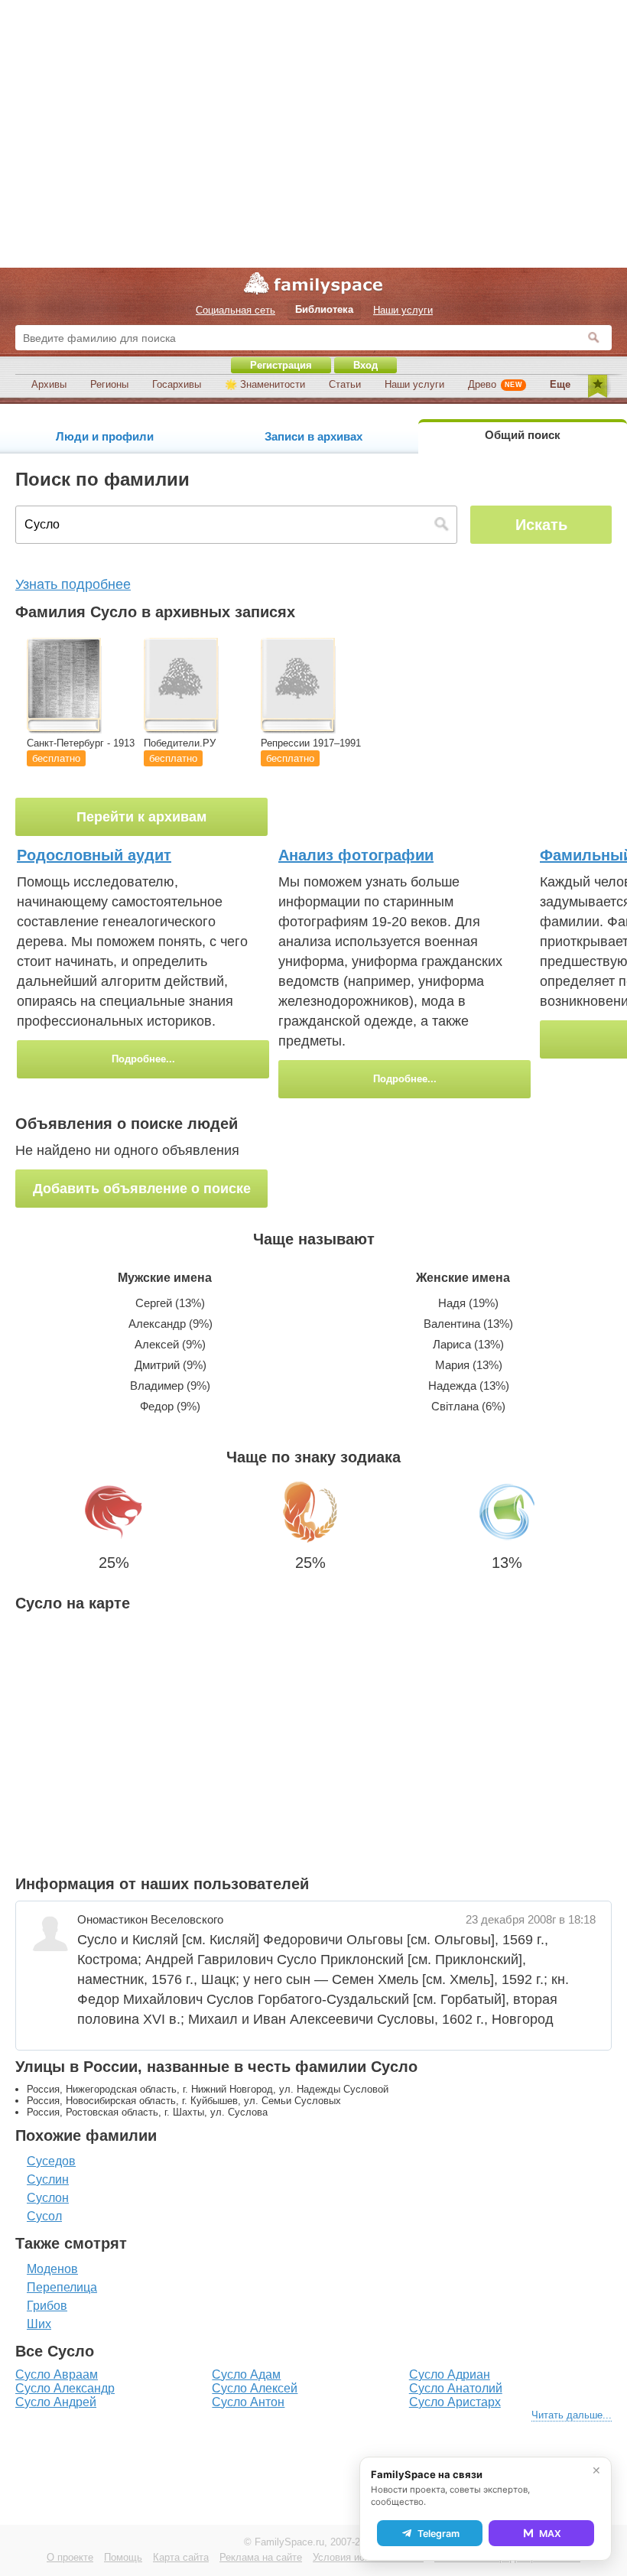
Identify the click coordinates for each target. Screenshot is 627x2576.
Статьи (345, 384)
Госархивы (177, 384)
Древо (495, 384)
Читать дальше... (572, 2415)
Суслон (48, 2198)
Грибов (47, 2306)
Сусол (44, 2216)
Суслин (48, 2179)
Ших (39, 2324)
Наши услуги (414, 384)
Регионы (109, 384)
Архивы (49, 384)
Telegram (439, 2534)
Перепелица (62, 2287)
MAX (550, 2534)
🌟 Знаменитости (265, 384)
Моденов (52, 2269)
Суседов (51, 2161)
